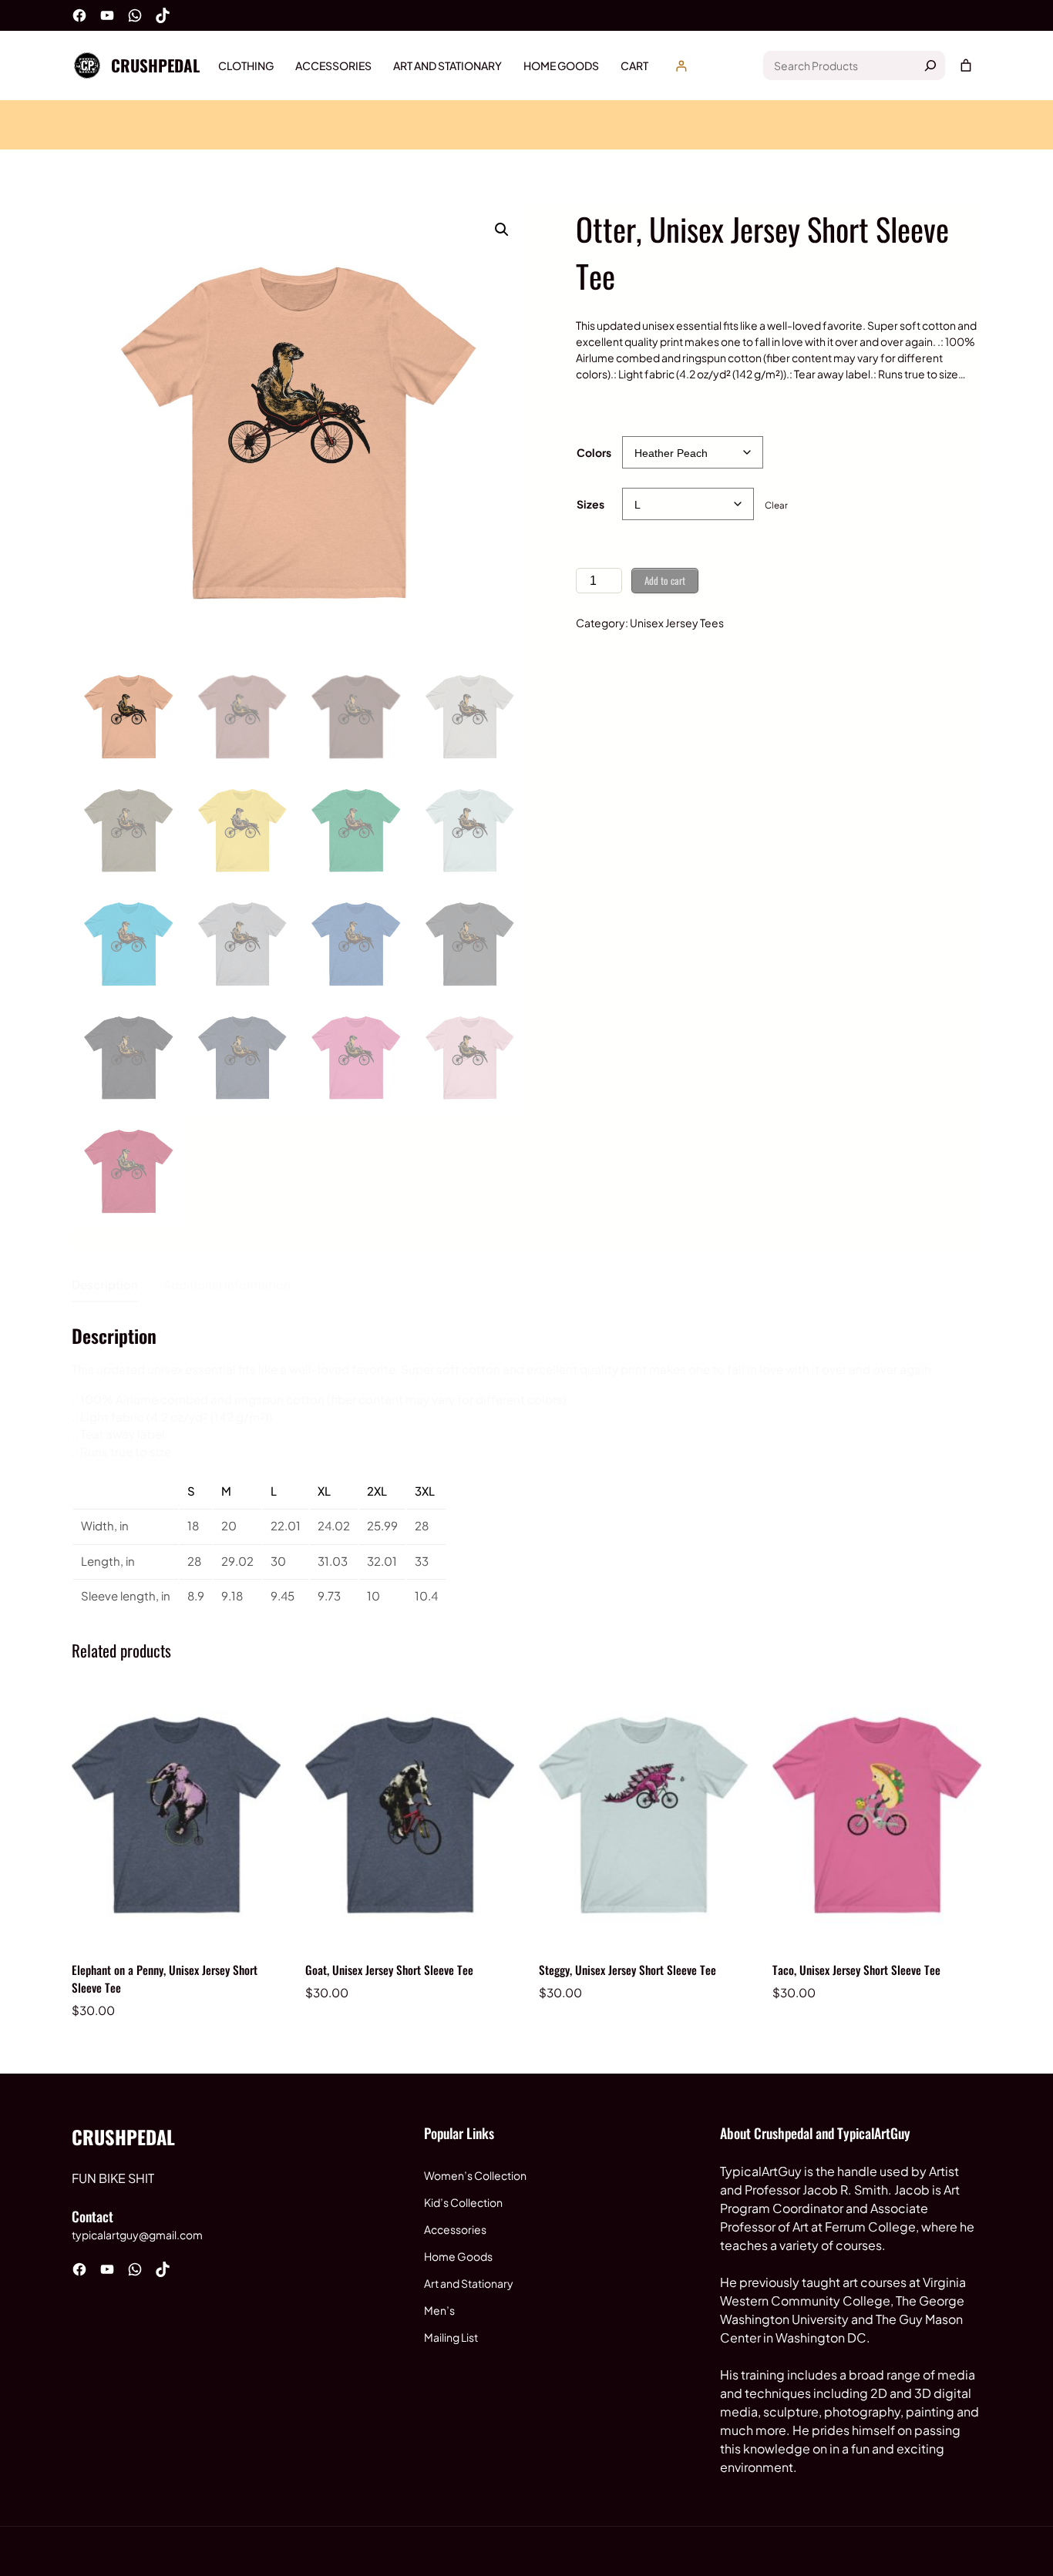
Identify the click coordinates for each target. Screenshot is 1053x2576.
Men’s (439, 2310)
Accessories (455, 2229)
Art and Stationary (469, 2283)
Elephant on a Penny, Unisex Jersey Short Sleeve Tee (165, 1978)
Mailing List (451, 2337)
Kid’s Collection (463, 2202)
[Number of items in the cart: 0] (966, 65)
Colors (594, 452)
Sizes (590, 504)
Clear (776, 505)
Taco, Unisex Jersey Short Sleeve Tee (856, 1970)
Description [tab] (105, 1284)
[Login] (681, 66)
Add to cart (665, 580)
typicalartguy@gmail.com (137, 2235)
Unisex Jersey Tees (677, 623)
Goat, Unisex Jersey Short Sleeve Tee (389, 1970)
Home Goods (458, 2256)
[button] (502, 230)
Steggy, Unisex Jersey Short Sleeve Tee (627, 1970)
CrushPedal (155, 65)
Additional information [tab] (227, 1284)
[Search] (930, 65)
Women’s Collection (475, 2175)
